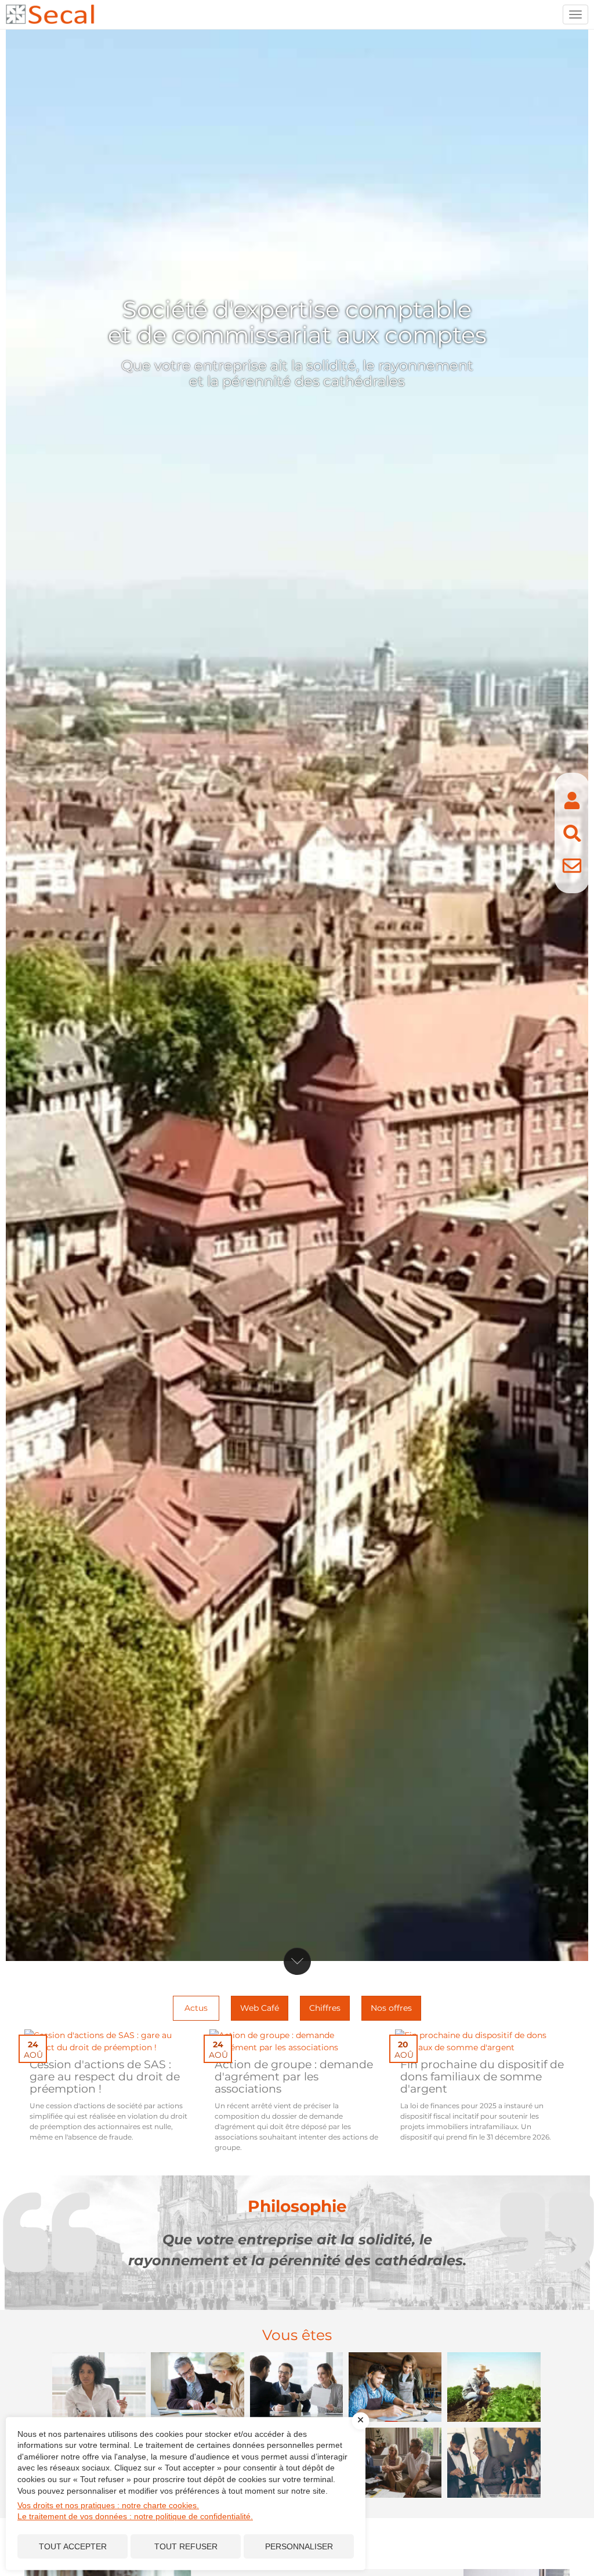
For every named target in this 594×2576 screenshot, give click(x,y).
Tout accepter (73, 2546)
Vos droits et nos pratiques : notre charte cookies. (108, 2505)
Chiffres (325, 2008)
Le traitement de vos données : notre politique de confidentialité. (135, 2516)
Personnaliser (299, 2546)
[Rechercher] (572, 833)
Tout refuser (186, 2546)
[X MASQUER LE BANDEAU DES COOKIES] (361, 2421)
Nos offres (391, 2008)
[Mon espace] (572, 801)
